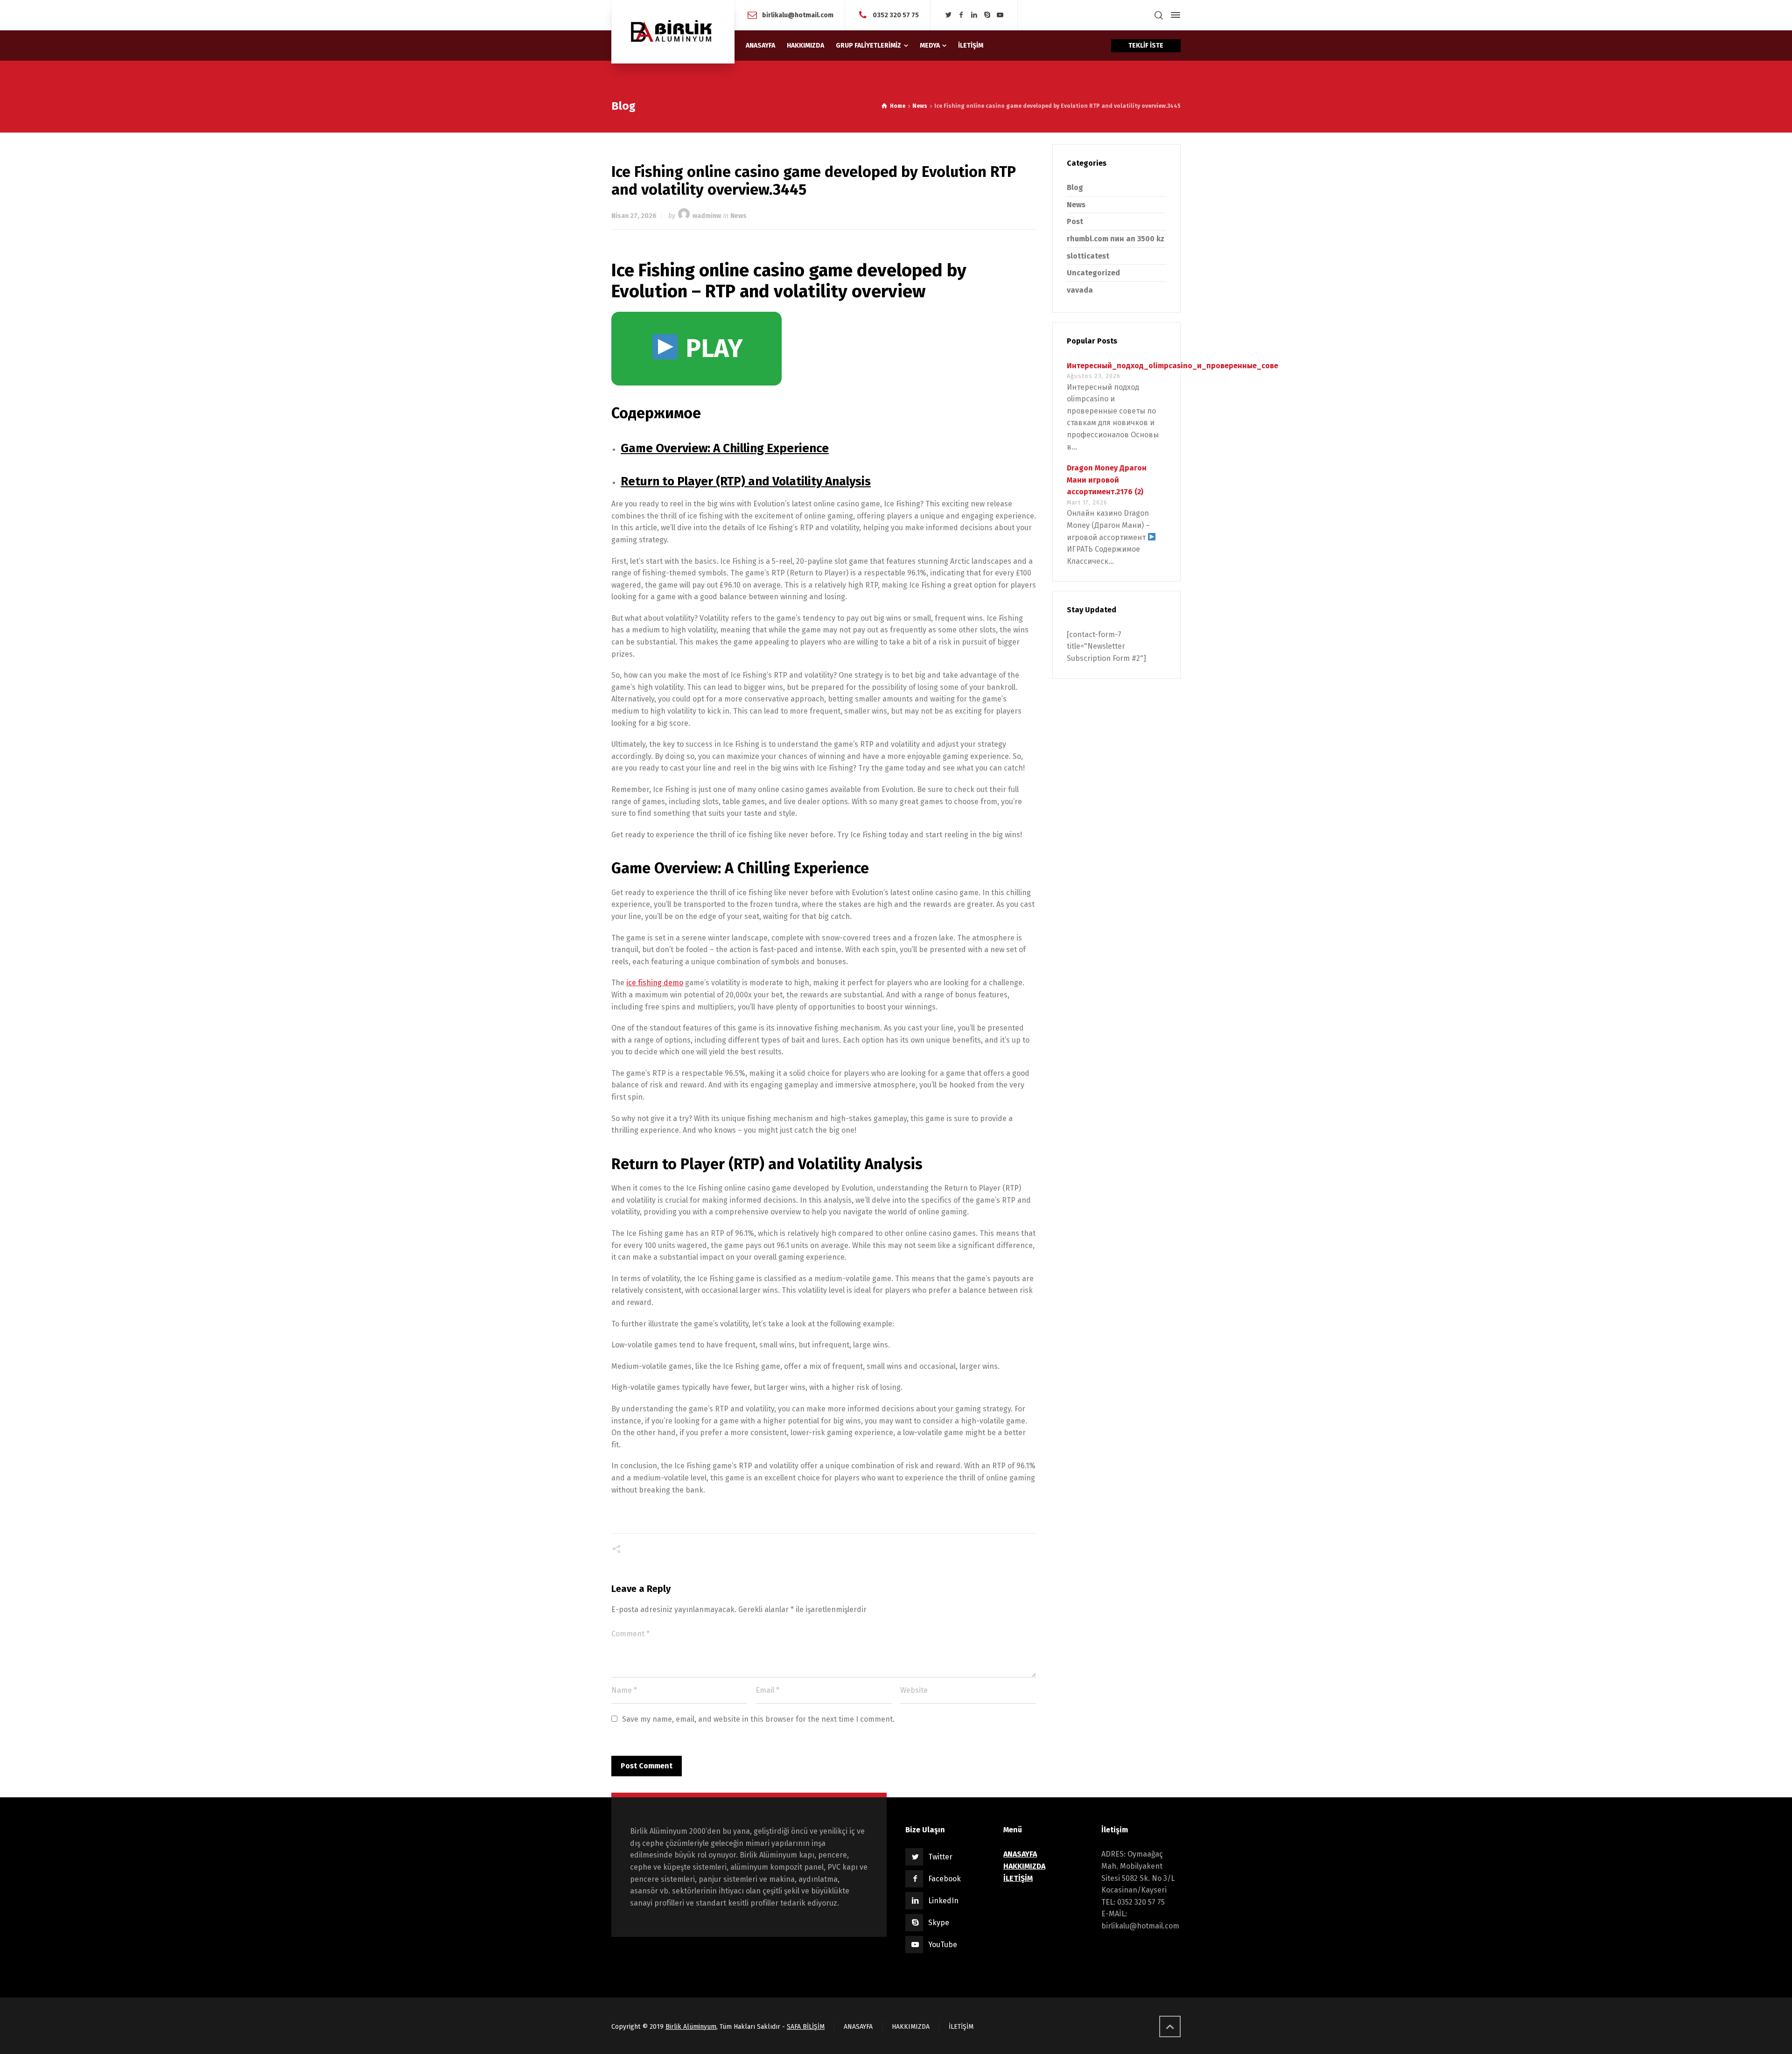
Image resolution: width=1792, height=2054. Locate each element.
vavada (1080, 290)
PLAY (711, 349)
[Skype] (987, 15)
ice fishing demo (655, 983)
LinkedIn (943, 1901)
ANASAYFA (858, 2027)
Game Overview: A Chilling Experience (725, 448)
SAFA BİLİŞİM (806, 2027)
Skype (939, 1923)
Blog (1075, 187)
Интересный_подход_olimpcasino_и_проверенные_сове (1172, 366)
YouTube (943, 1945)
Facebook (945, 1879)
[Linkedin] (974, 15)
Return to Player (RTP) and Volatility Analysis (746, 481)
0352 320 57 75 (896, 15)
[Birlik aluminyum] (673, 32)
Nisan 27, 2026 (634, 216)
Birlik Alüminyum (691, 2027)
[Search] (1159, 15)
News (738, 216)
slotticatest (1088, 256)
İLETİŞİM (961, 2027)
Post (1075, 221)
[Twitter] (948, 15)
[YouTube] (1000, 15)
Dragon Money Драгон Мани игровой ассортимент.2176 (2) (1107, 480)
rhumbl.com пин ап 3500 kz (1116, 239)
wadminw (707, 216)
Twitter (940, 1857)
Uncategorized (1093, 273)
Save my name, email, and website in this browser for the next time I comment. (758, 1719)
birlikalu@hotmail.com (798, 15)
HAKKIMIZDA (911, 2027)
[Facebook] (961, 15)
